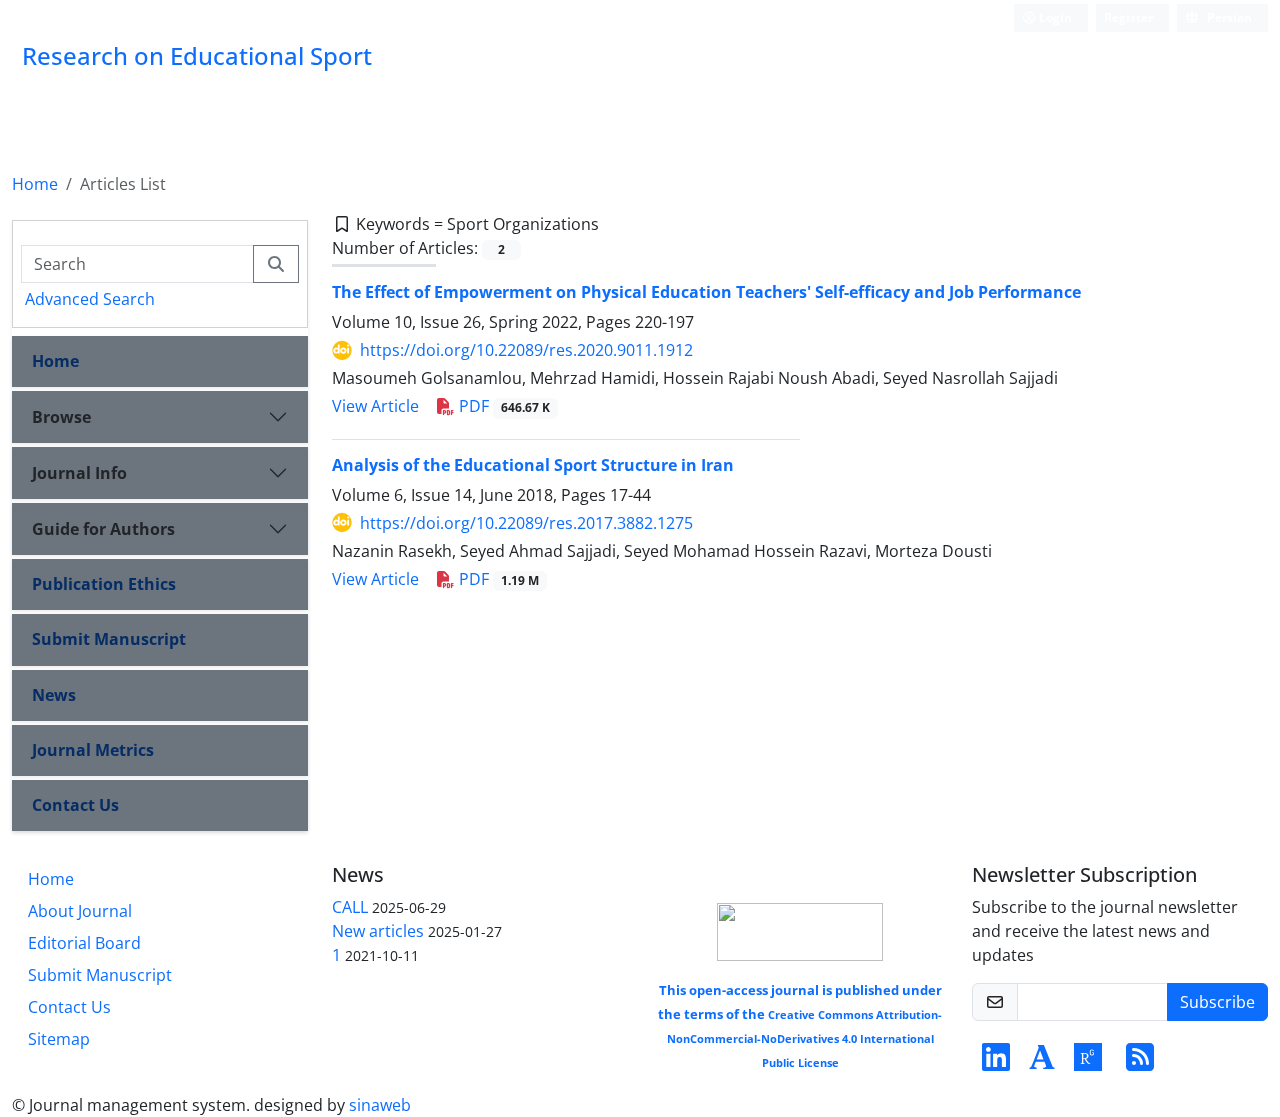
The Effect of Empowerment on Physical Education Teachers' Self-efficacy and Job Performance (706, 292)
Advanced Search (90, 299)
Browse (61, 417)
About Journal (80, 911)
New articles (378, 931)
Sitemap (59, 1039)
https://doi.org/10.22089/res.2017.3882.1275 (526, 523)
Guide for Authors (103, 529)
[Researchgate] (1088, 1063)
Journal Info (79, 473)
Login (1054, 17)
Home (35, 184)
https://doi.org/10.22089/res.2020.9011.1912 (526, 350)
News (54, 695)
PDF (502, 406)
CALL (350, 907)
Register (1128, 17)
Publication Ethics (104, 584)
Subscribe (1217, 1002)
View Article (375, 406)
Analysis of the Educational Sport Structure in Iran (533, 465)
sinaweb (380, 1105)
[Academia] (1042, 1063)
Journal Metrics (93, 750)
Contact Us (75, 805)
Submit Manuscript (109, 639)
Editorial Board (84, 943)
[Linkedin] (996, 1063)
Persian (1228, 17)
